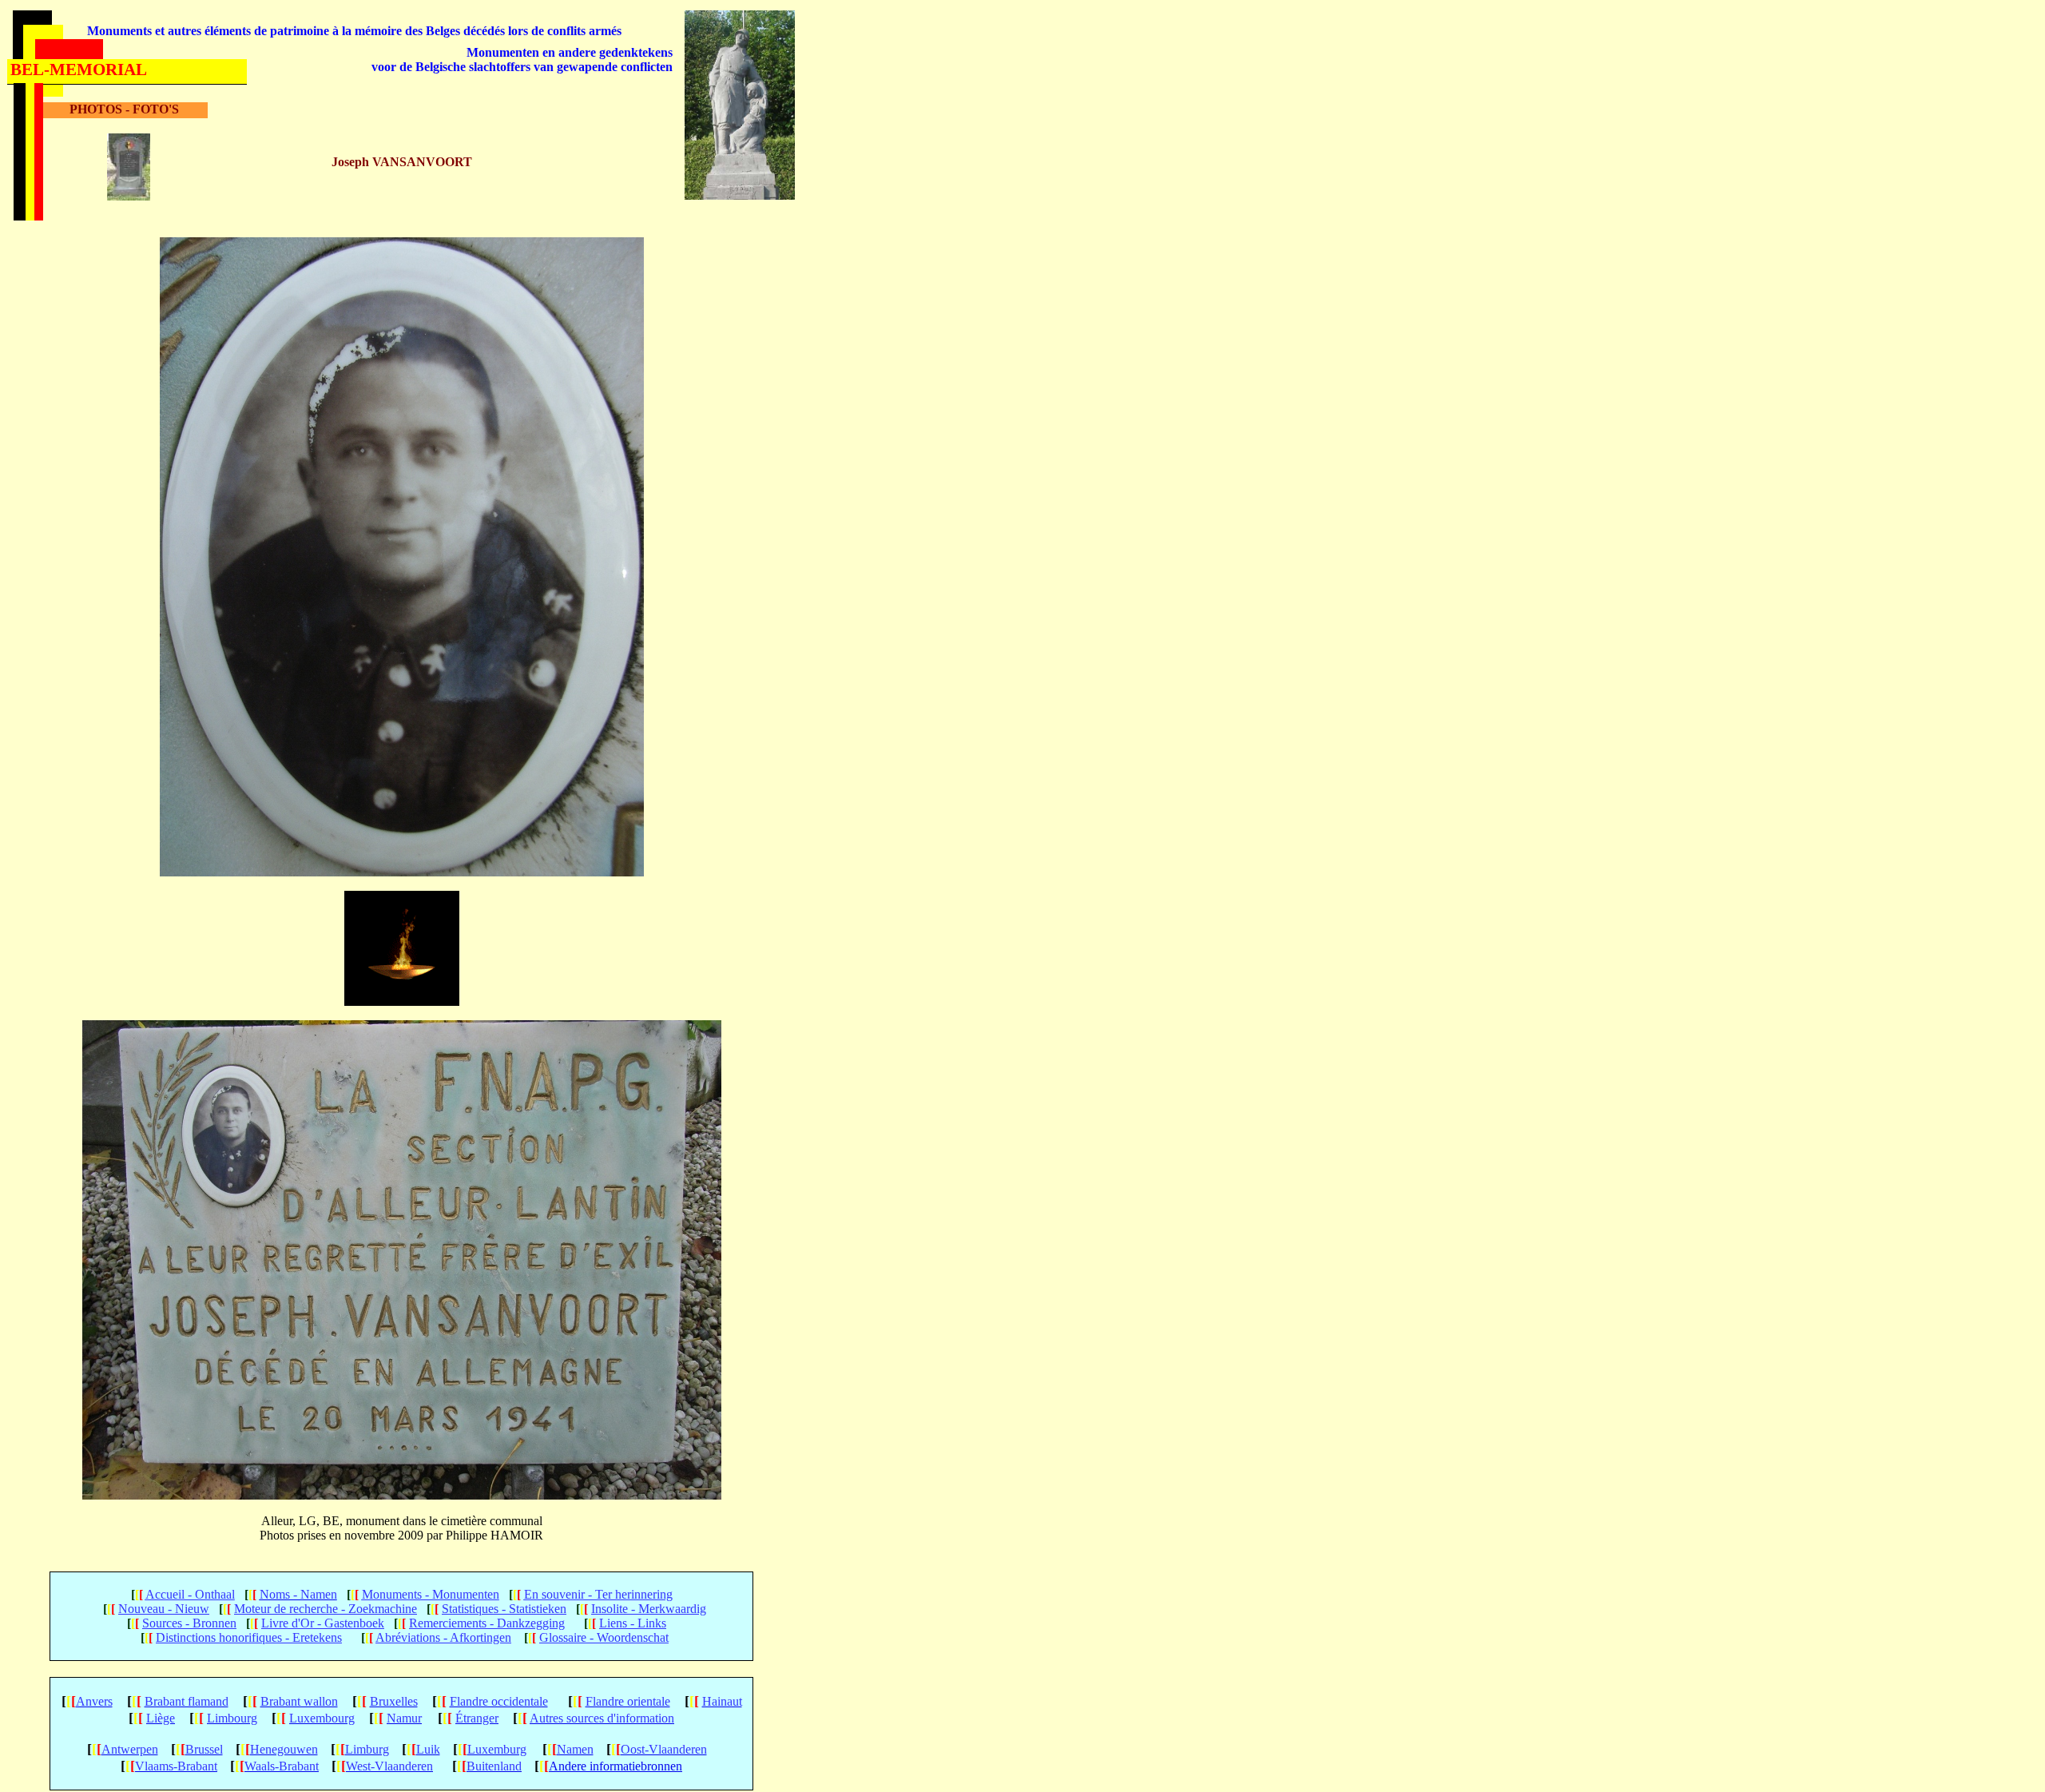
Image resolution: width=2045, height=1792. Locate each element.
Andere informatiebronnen (615, 1766)
